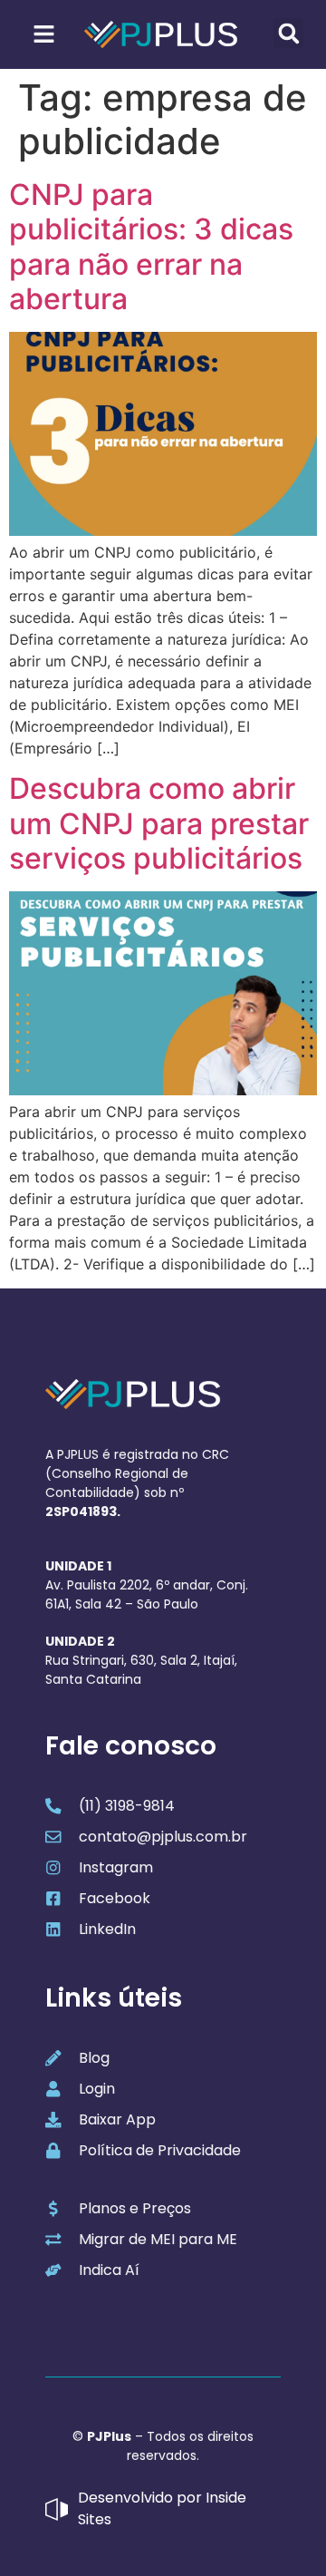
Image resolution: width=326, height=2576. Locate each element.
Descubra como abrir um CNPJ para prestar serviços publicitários (159, 823)
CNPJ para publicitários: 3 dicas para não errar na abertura (151, 247)
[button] (288, 33)
